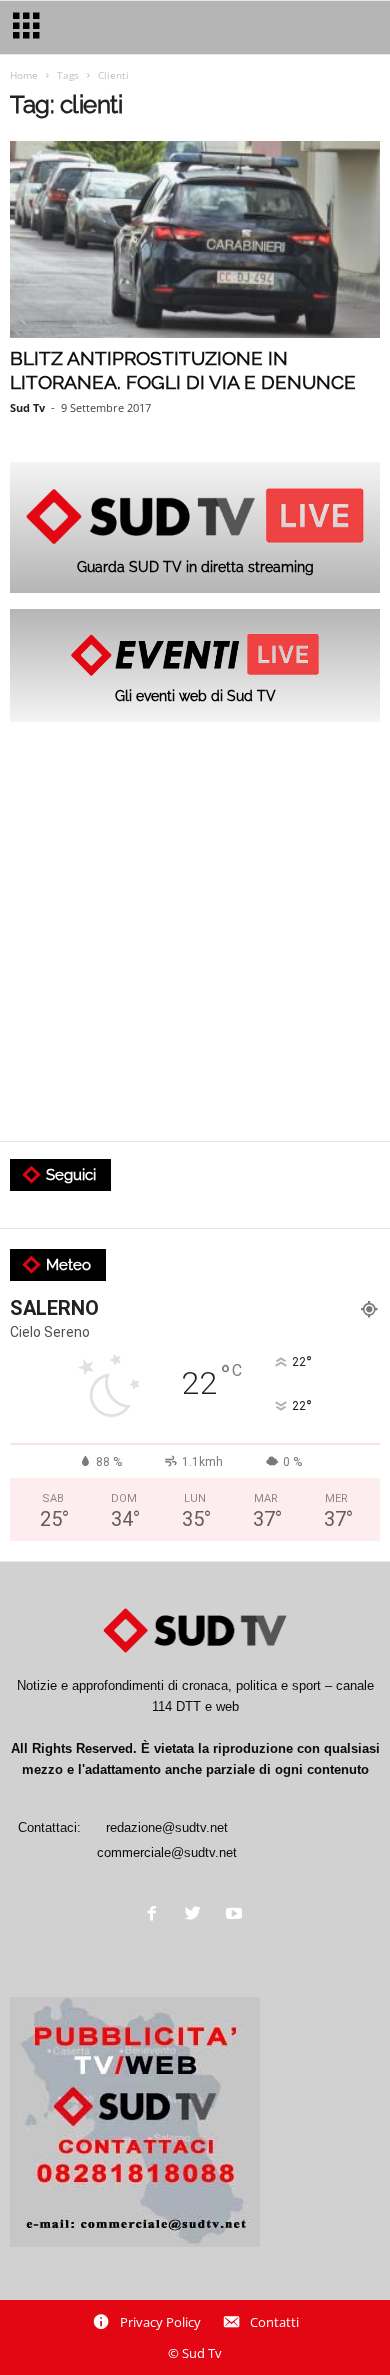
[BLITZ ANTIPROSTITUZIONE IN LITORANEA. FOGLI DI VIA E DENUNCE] (195, 239)
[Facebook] (156, 1915)
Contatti (274, 2322)
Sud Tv (27, 407)
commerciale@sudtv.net (167, 1852)
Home (24, 75)
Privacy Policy (160, 2322)
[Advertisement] (195, 933)
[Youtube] (236, 1915)
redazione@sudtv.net (167, 1827)
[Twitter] (197, 1915)
